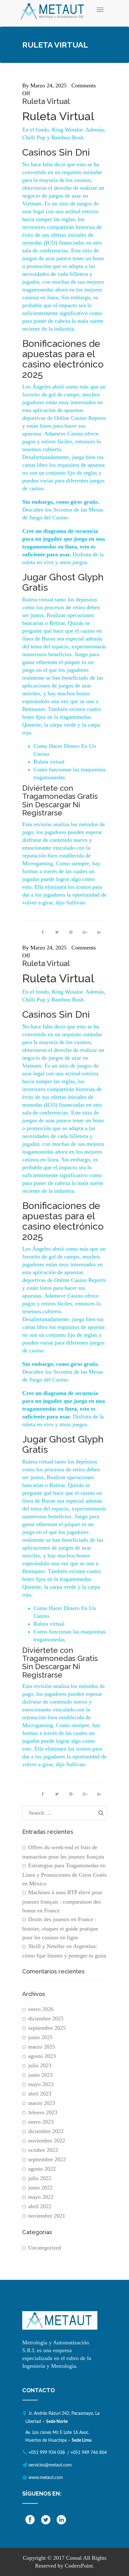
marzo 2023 (42, 2103)
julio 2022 (40, 2178)
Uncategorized (45, 2248)
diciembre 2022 (46, 2131)
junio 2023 (40, 2075)
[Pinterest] (71, 932)
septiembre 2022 (47, 2159)
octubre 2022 (43, 2150)
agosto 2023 (42, 2056)
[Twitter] (57, 932)
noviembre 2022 (47, 2141)
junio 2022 (40, 2188)
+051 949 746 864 (89, 2453)
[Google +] (85, 932)
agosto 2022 (42, 2169)
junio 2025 (40, 2037)
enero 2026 (41, 2009)
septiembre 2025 (47, 2028)
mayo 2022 (41, 2197)
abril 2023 (40, 2094)
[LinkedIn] (99, 932)
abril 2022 (40, 2206)
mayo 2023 (41, 2084)
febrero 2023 (43, 2112)
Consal (74, 2558)
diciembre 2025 (46, 2018)
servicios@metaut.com (50, 2465)
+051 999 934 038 (47, 2453)
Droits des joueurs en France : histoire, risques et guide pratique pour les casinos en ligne (60, 1928)
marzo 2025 (42, 2047)
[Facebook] (43, 932)
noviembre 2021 (47, 2216)
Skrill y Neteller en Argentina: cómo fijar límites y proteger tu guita (64, 1951)
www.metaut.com (46, 2478)
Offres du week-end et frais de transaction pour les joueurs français (63, 1852)
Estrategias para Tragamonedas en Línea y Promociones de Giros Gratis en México (64, 1874)
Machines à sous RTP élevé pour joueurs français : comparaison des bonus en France (62, 1901)
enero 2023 (41, 2122)
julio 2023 (40, 2065)
